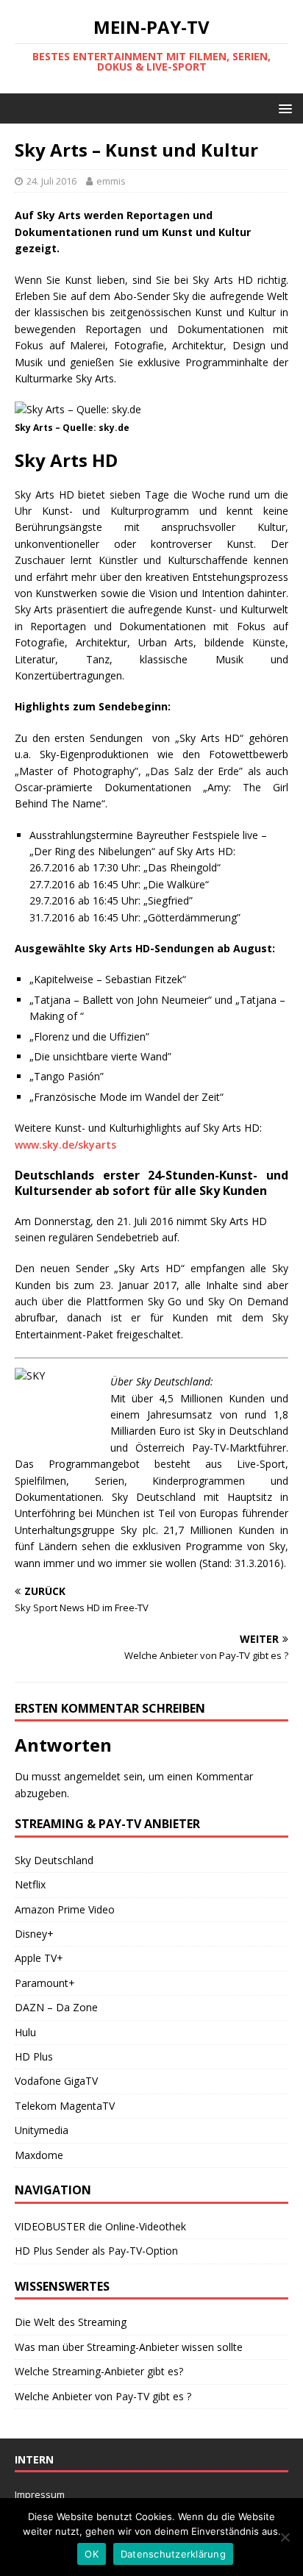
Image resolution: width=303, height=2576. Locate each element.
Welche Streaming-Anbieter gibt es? (99, 2371)
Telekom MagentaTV (65, 2106)
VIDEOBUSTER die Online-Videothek (100, 2226)
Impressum (40, 2494)
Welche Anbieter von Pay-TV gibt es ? (103, 2396)
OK (92, 2554)
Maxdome (39, 2155)
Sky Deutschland (54, 1860)
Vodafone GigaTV (56, 2081)
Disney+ (34, 1934)
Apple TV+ (39, 1958)
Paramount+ (45, 1983)
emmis (111, 181)
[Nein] (285, 2537)
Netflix (30, 1884)
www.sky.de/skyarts (65, 1145)
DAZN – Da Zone (56, 2007)
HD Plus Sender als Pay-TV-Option (96, 2251)
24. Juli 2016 (51, 181)
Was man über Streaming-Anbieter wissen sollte (129, 2347)
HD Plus (34, 2056)
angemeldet (92, 1776)
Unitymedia (42, 2130)
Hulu (25, 2032)
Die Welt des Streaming (71, 2322)
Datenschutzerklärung (173, 2554)
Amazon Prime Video (65, 1909)
